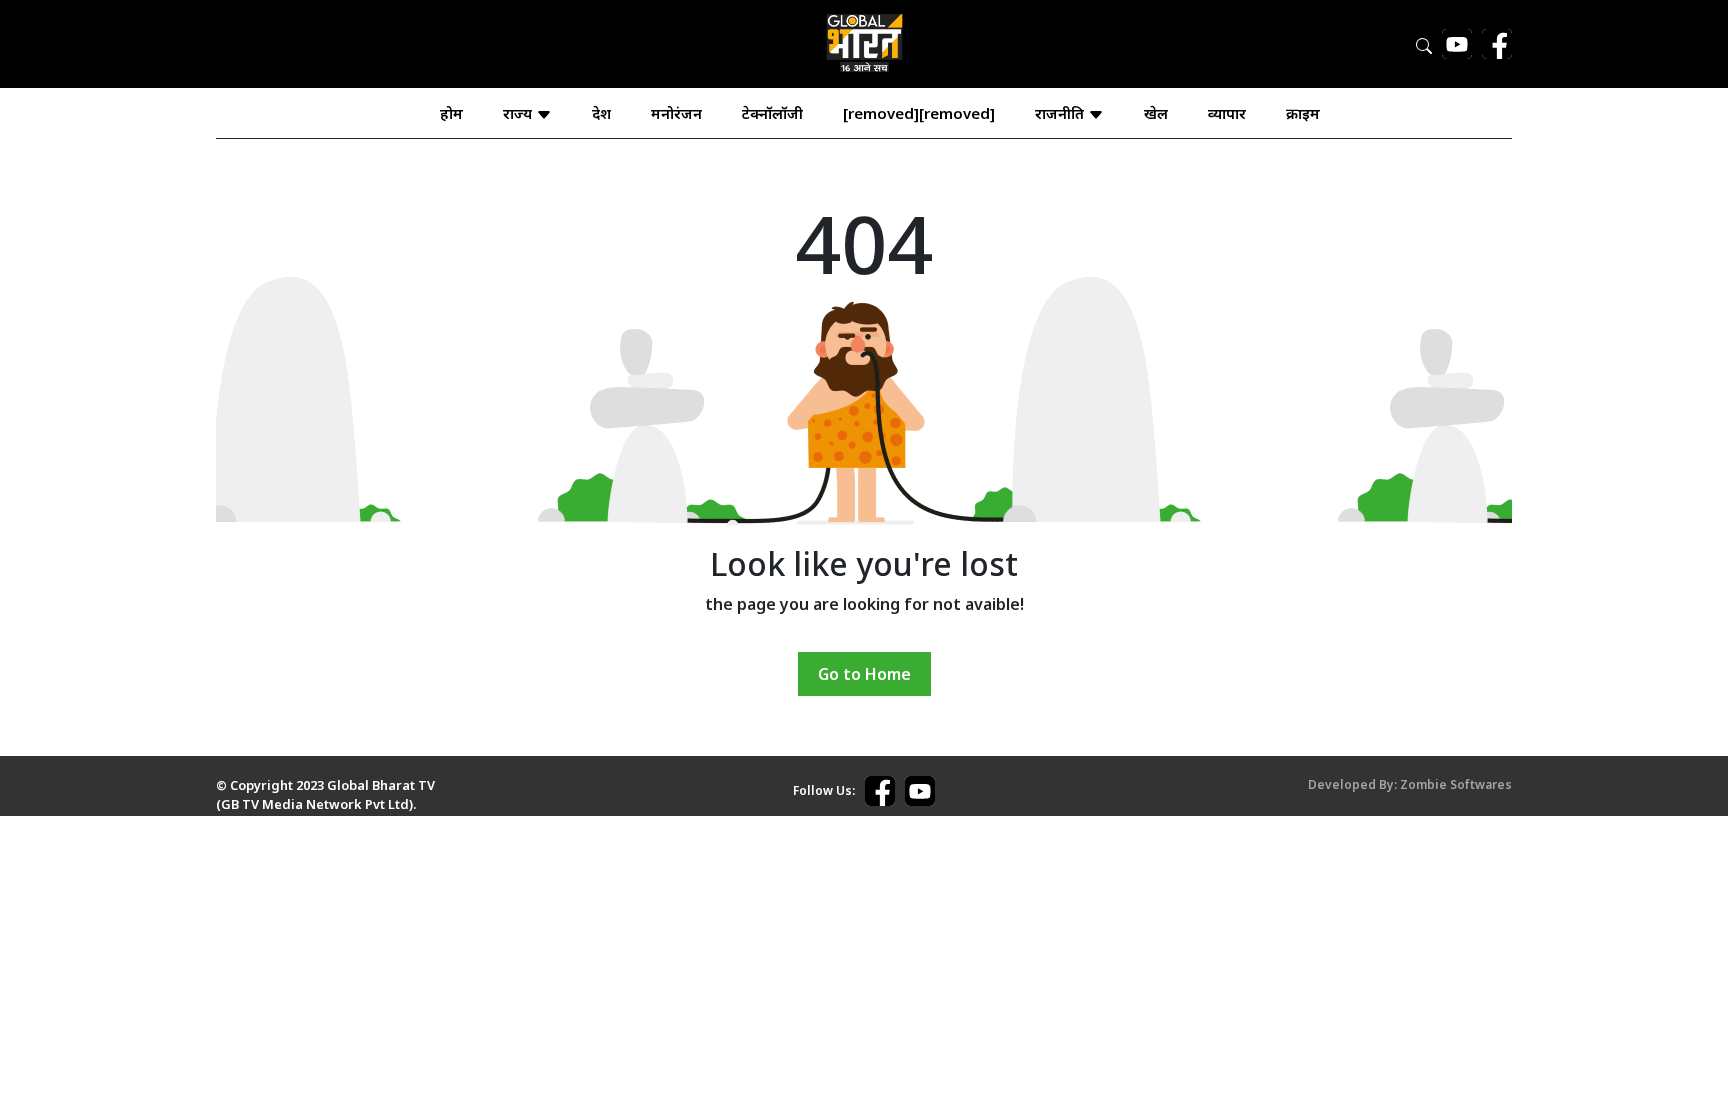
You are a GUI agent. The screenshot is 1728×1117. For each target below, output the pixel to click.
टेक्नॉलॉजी (772, 113)
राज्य (519, 113)
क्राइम (1303, 113)
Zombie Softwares (1456, 784)
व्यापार (1227, 113)
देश (601, 113)
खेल (1156, 113)
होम (451, 113)
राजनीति (1061, 113)
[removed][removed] (919, 113)
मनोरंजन (676, 113)
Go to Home (864, 674)
